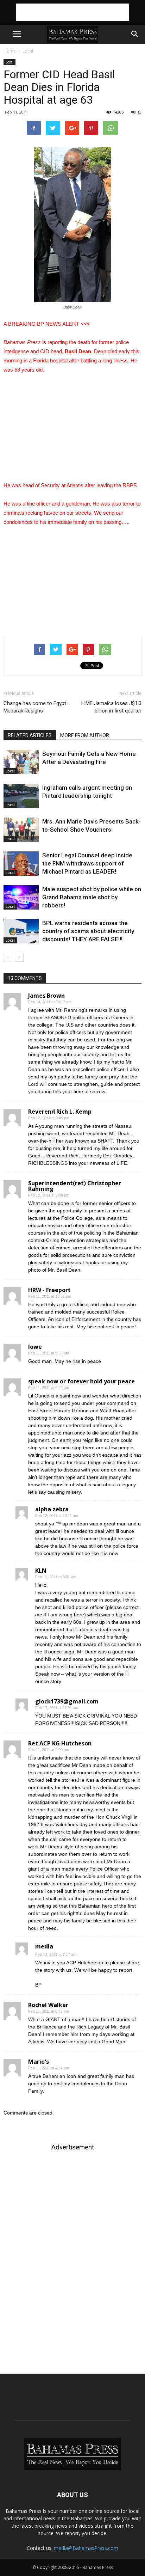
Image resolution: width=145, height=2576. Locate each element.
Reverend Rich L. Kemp (60, 1112)
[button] (135, 34)
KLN (41, 1571)
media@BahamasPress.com (86, 2548)
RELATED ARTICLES (30, 735)
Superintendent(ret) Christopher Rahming (75, 1186)
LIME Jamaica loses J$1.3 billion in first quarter (111, 707)
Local (28, 51)
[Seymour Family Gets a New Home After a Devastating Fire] (21, 762)
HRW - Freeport (49, 1290)
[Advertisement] (72, 12)
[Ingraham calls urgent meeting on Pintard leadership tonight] (21, 796)
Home (10, 51)
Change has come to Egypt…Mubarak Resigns (36, 707)
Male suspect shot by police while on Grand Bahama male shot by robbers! (92, 897)
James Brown (46, 996)
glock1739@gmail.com (67, 1701)
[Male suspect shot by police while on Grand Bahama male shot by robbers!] (21, 897)
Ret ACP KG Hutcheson (60, 1743)
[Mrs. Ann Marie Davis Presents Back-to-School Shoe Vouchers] (21, 830)
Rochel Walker (48, 2005)
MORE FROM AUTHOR (85, 735)
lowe (35, 1347)
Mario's (39, 2062)
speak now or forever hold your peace (81, 1381)
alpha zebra (52, 1509)
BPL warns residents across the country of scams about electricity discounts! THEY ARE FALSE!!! (88, 931)
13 (139, 112)
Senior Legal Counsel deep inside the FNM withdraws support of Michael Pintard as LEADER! (87, 863)
